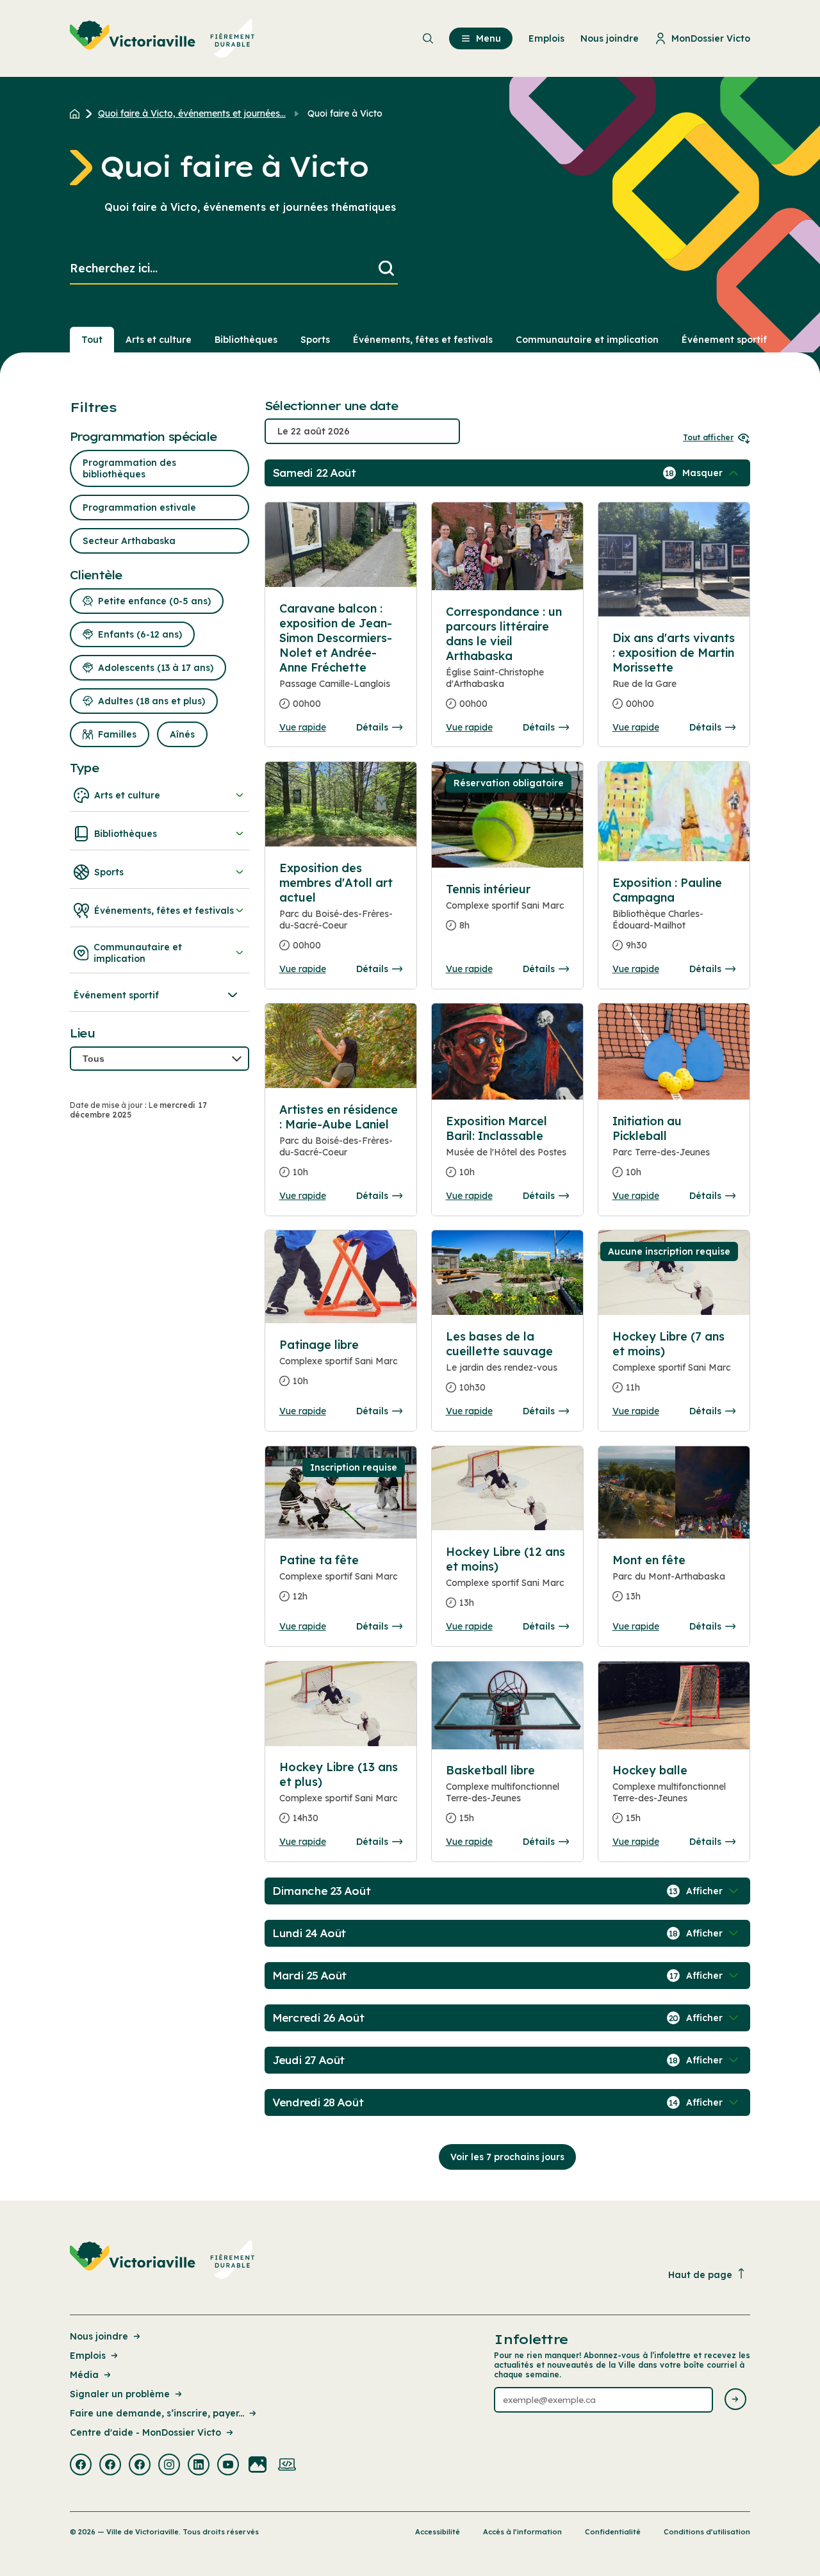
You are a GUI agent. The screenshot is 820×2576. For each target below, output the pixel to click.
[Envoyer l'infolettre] (735, 2400)
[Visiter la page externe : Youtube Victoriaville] (228, 2466)
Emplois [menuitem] (546, 38)
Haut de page (700, 2275)
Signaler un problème (120, 2394)
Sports (315, 340)
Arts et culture (159, 340)
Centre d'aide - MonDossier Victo (145, 2432)
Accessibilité (438, 2532)
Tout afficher (708, 437)
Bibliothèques (246, 340)
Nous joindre (99, 2336)
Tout (92, 340)
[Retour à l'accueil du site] (78, 113)
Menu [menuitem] (488, 38)
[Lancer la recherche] (386, 269)
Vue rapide (303, 727)
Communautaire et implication (587, 340)
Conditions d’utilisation (707, 2532)
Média (84, 2375)
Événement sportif (724, 340)
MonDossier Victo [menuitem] (711, 38)
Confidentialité (613, 2532)
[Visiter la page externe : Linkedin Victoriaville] (199, 2466)
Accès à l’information (522, 2532)
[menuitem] (162, 38)
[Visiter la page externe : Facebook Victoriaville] (81, 2466)
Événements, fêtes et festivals (423, 340)
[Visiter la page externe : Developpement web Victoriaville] (287, 2466)
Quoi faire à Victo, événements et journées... (192, 113)
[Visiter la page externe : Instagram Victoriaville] (169, 2466)
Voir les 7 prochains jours (507, 2157)
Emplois (88, 2356)
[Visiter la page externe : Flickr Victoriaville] (258, 2466)
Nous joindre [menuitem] (610, 38)
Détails (372, 727)
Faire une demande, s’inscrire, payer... (157, 2413)
